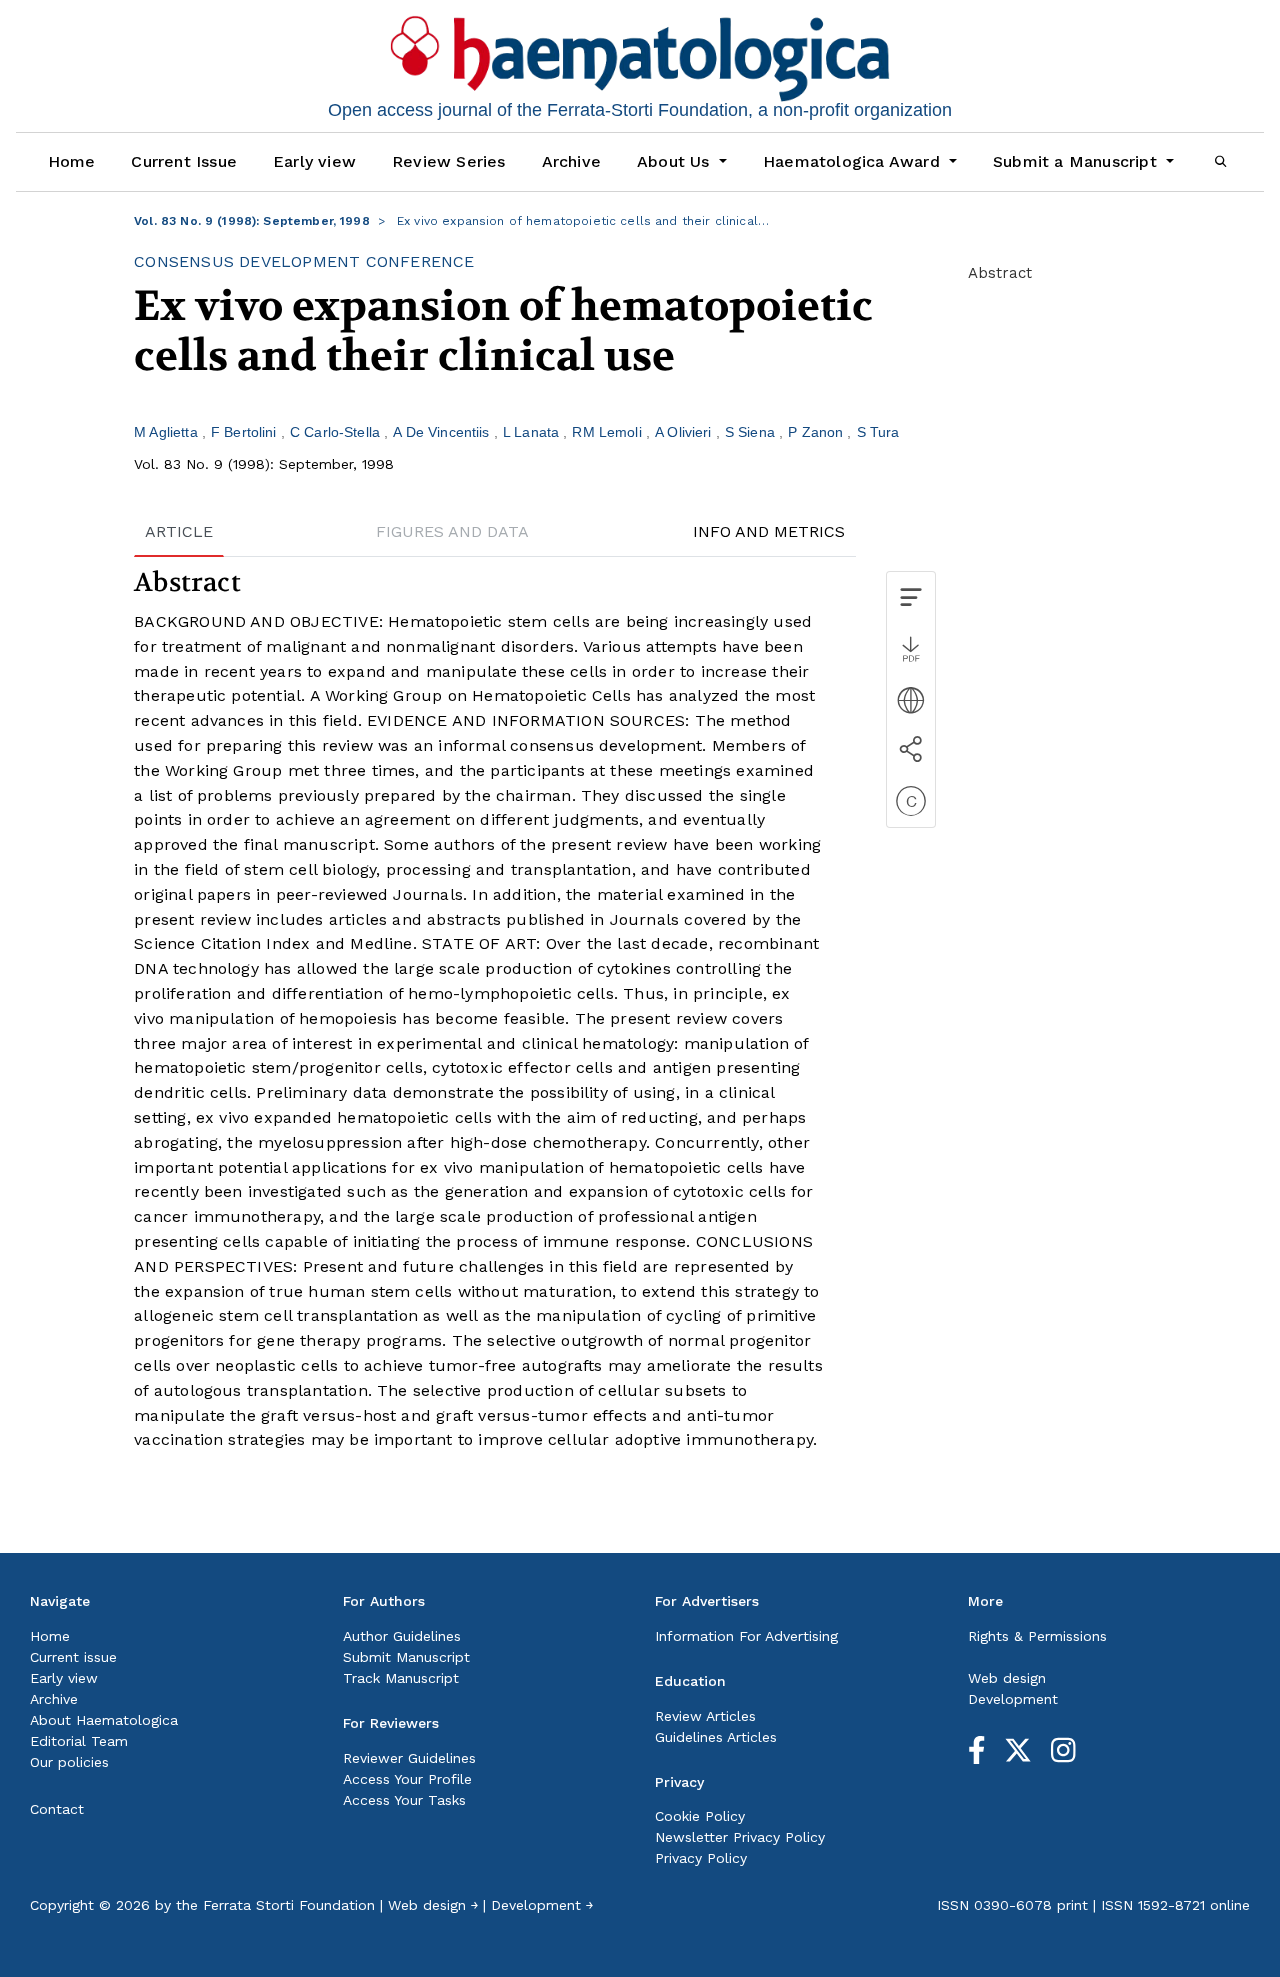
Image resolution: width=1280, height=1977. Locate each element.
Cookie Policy (700, 1816)
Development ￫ (542, 1905)
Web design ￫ (433, 1905)
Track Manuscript (401, 1678)
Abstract (1000, 273)
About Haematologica (104, 1720)
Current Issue (184, 161)
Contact (57, 1809)
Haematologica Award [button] (854, 161)
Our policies (69, 1762)
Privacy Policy (701, 1858)
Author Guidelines (402, 1636)
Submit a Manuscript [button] (1077, 161)
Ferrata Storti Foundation (289, 1905)
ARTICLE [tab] (179, 531)
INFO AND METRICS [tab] (769, 531)
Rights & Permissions (1037, 1636)
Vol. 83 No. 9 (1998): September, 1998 (252, 221)
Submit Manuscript (406, 1657)
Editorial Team (79, 1741)
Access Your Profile (407, 1779)
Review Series (449, 161)
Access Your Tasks (404, 1800)
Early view (314, 161)
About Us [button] (676, 161)
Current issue (73, 1657)
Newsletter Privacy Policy (740, 1837)
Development (1013, 1699)
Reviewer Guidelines (409, 1758)
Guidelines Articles (716, 1737)
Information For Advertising (746, 1636)
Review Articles (705, 1716)
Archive (571, 161)
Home (72, 161)
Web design (1007, 1678)
